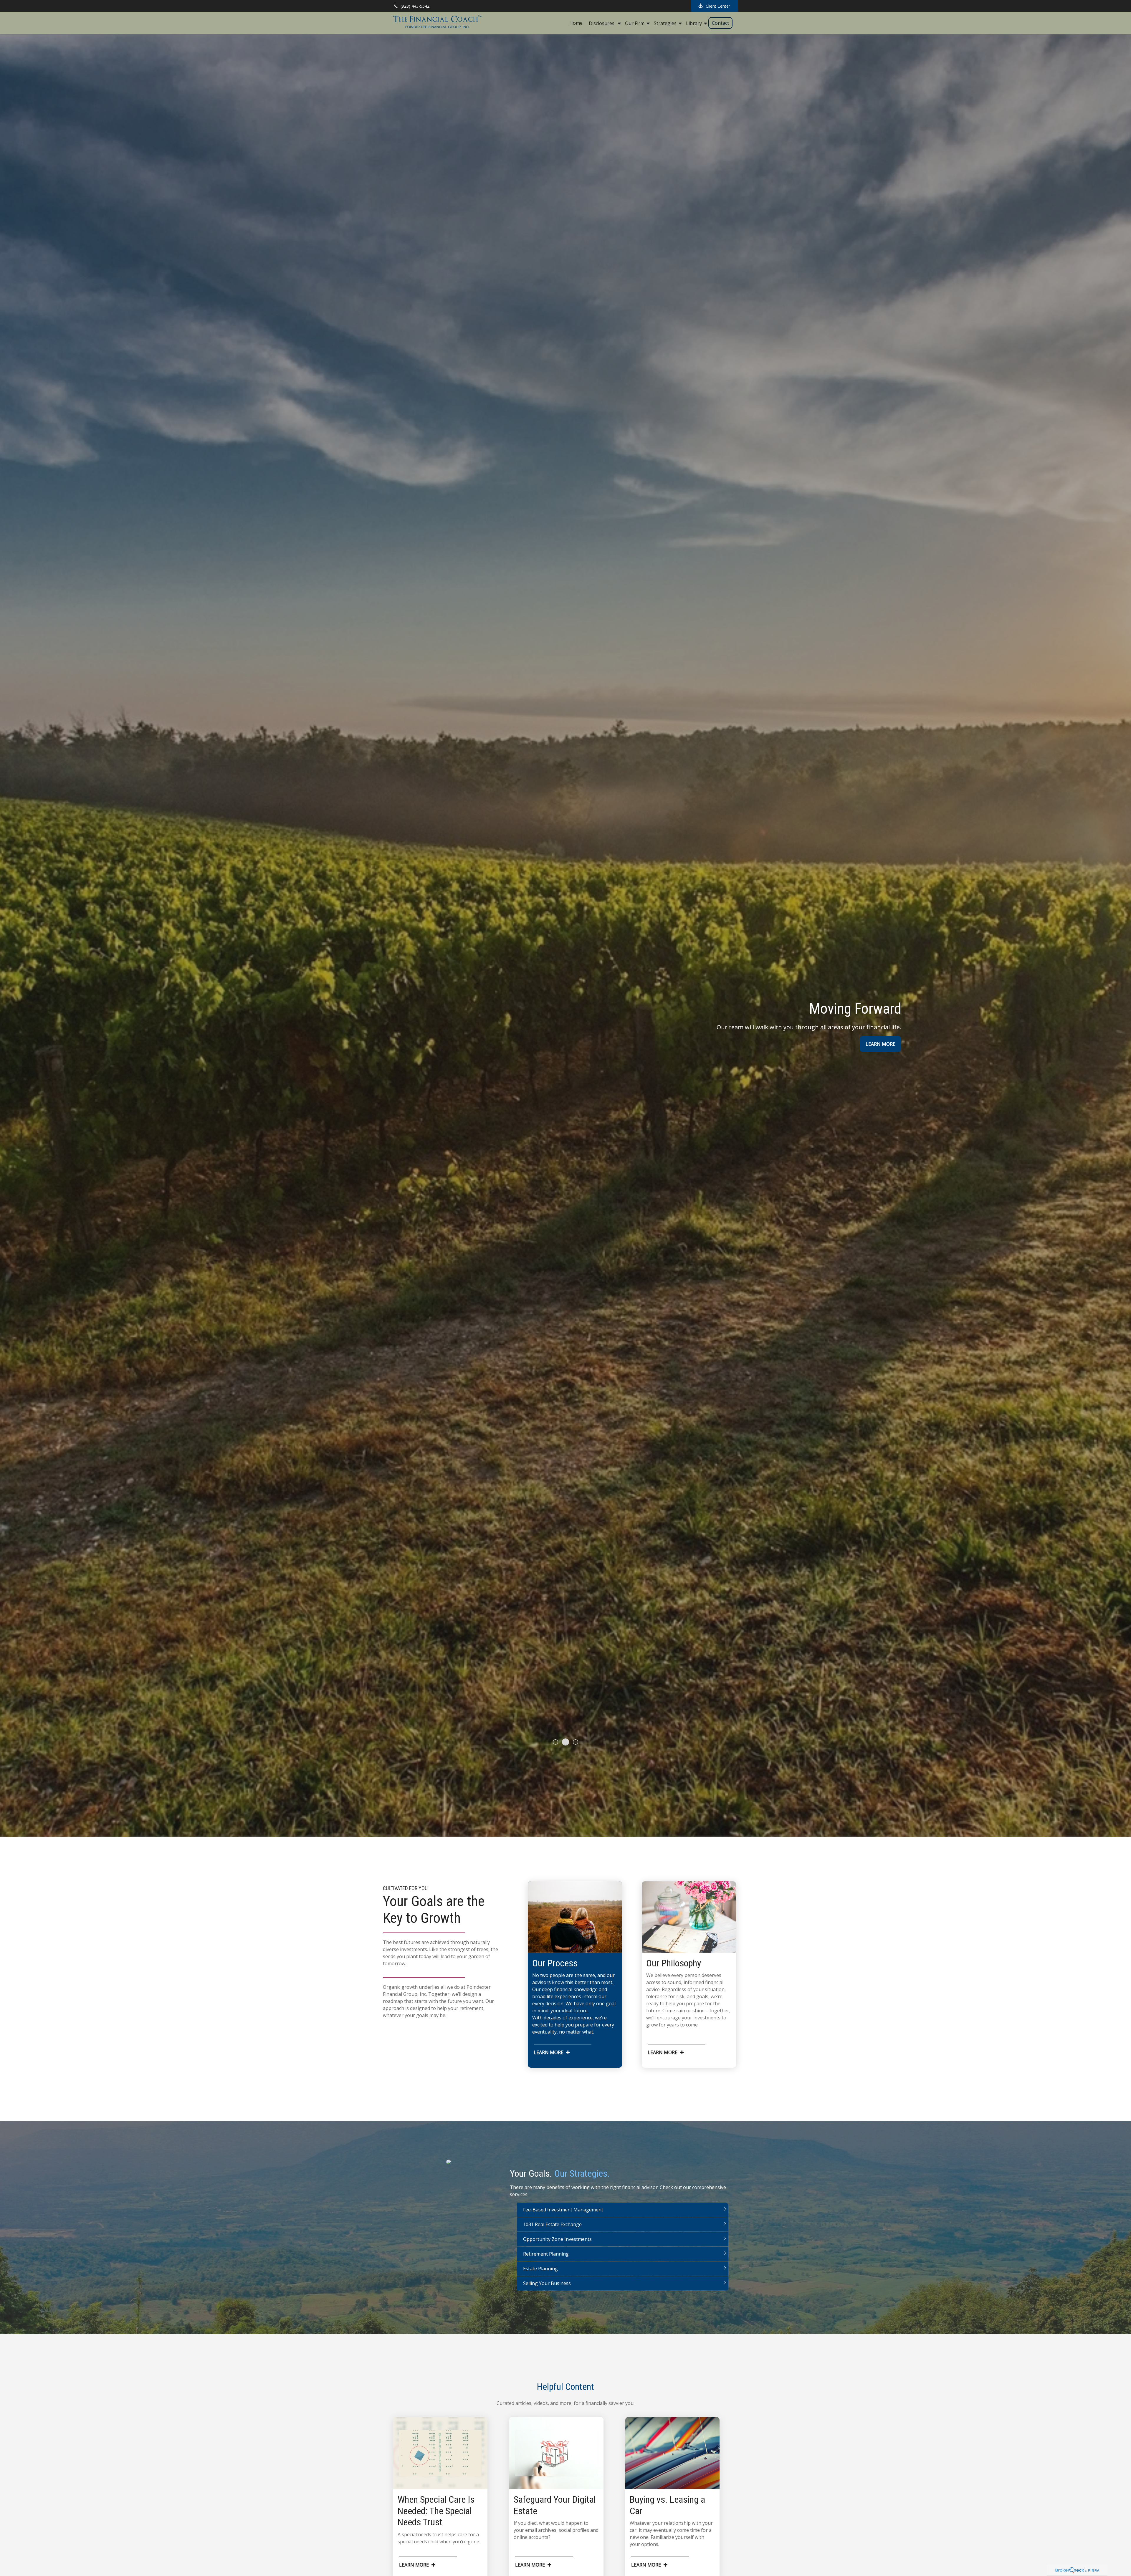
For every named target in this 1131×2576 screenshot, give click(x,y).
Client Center (718, 6)
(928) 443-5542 (415, 6)
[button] (576, 23)
